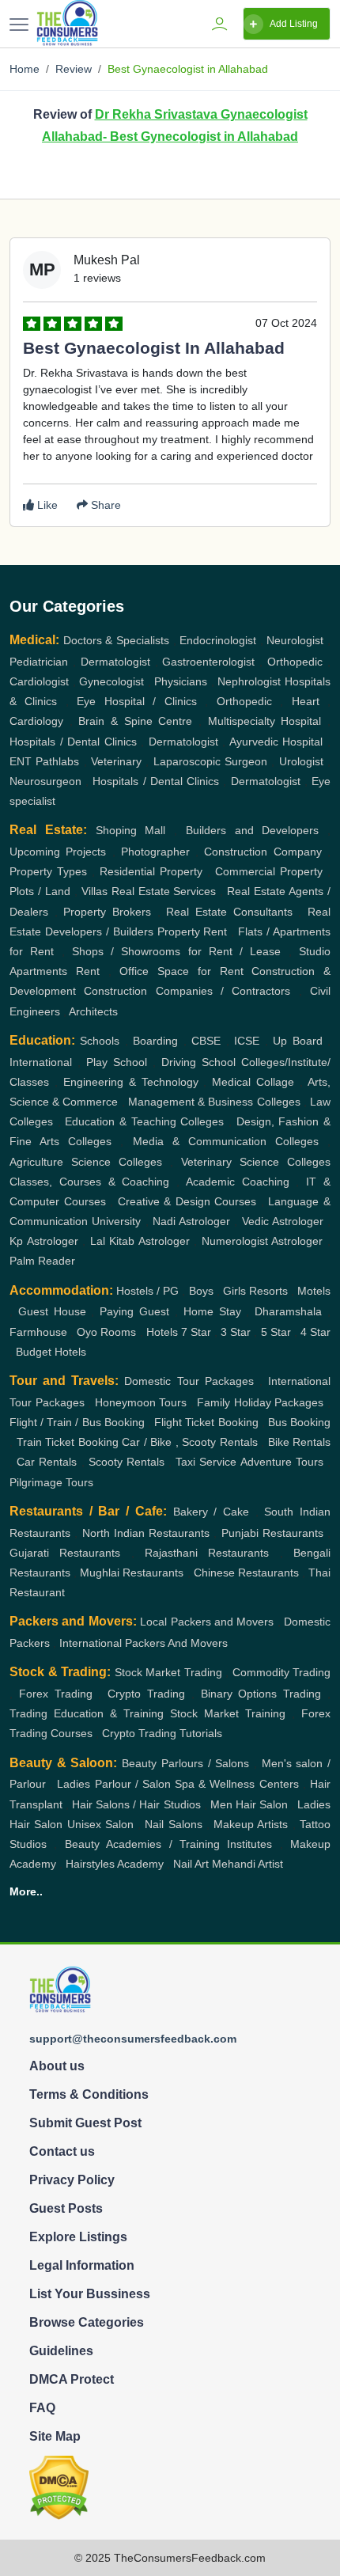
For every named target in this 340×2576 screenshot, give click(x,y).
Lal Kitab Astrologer (140, 1241)
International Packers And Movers (144, 1643)
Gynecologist (111, 681)
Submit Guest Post (85, 2123)
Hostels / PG (147, 1291)
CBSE (206, 1041)
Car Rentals (47, 1462)
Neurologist (295, 640)
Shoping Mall (131, 830)
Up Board (297, 1041)
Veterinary (116, 761)
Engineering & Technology (131, 1082)
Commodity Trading (282, 1672)
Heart (306, 701)
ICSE (247, 1041)
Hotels (162, 1332)
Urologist (301, 761)
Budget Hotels (51, 1352)
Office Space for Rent (181, 971)
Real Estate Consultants (229, 912)
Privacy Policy (72, 2180)
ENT (21, 761)
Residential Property (151, 871)
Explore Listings (78, 2237)
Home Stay (212, 1311)
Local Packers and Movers (207, 1622)
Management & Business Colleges (214, 1102)
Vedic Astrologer (283, 1221)
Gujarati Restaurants (65, 1553)
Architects (93, 1011)
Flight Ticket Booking (206, 1422)
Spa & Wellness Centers (237, 1784)
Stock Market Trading (168, 1672)
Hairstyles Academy (115, 1864)
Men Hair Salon (249, 1804)
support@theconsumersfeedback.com (133, 2039)
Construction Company (263, 852)
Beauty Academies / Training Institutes (169, 1844)
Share (104, 505)
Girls (234, 1291)
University (116, 1221)
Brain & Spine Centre (135, 721)
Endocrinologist (218, 640)
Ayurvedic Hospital (276, 742)
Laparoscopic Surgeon (210, 761)
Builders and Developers (253, 830)
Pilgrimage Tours (51, 1482)
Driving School (198, 1062)
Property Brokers (107, 912)
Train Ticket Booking (68, 1442)
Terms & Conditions (89, 2094)
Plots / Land (40, 891)
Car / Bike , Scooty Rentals (190, 1442)
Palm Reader (42, 1261)
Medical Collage (253, 1082)
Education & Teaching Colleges (144, 1121)
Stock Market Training (228, 1713)
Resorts (268, 1291)
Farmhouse (38, 1332)
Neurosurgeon (45, 781)
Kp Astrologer (44, 1241)
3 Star (236, 1332)
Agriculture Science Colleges (86, 1162)
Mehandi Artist (247, 1864)
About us (57, 2066)
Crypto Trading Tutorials (162, 1733)
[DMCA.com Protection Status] (59, 2487)
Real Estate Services (164, 891)
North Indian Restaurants (146, 1533)
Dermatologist (115, 662)
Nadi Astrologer (191, 1221)
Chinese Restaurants (246, 1573)
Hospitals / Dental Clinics (73, 742)
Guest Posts (66, 2208)
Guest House (52, 1311)
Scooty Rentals (127, 1462)
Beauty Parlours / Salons (185, 1763)
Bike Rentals (300, 1442)
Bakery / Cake (211, 1512)
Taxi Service (206, 1462)
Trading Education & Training (87, 1713)
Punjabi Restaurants (272, 1533)
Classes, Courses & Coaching (89, 1182)
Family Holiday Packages (260, 1402)
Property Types (48, 871)
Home (25, 69)
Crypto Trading (146, 1694)
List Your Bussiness (90, 2294)
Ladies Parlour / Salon (114, 1784)
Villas (94, 891)
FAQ (42, 2408)
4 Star (315, 1332)
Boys (201, 1291)
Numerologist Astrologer (263, 1241)
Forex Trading (56, 1694)
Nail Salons (173, 1824)
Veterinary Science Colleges (256, 1162)
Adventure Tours (282, 1462)
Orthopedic (295, 662)
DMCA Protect (72, 2379)
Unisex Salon (100, 1824)
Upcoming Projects (58, 852)
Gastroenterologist (208, 662)
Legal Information (82, 2265)
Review (74, 69)
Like (46, 505)
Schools (100, 1041)
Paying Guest (134, 1311)
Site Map (55, 2436)
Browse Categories (87, 2322)
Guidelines (61, 2351)
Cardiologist (39, 681)
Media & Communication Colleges (226, 1141)
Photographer (155, 852)
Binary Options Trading (261, 1694)
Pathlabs (57, 761)
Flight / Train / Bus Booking (77, 1422)
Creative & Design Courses (187, 1201)
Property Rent (193, 931)
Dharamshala (288, 1311)
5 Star (276, 1332)
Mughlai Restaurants (132, 1573)
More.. (26, 1891)
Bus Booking (299, 1422)
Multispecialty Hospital (265, 721)
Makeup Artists (251, 1824)
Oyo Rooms (106, 1332)
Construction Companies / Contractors (187, 991)
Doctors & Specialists (116, 640)
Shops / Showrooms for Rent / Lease (177, 951)
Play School (117, 1062)
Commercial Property (269, 871)
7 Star (196, 1332)
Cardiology (36, 721)
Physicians (181, 681)
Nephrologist (249, 681)
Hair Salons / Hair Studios (136, 1804)
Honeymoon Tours (141, 1402)
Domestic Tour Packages (189, 1381)
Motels (314, 1291)
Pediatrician (39, 662)
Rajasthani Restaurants (207, 1553)
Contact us (62, 2151)
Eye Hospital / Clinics (136, 701)
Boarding (155, 1041)
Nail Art (191, 1864)
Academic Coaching (238, 1182)
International (41, 1062)
